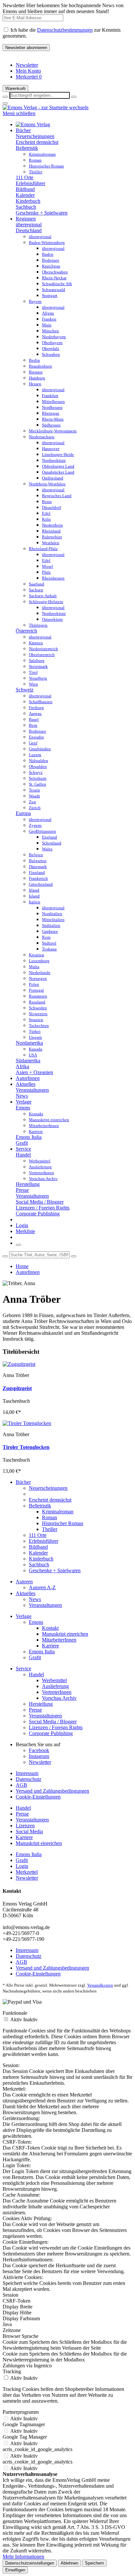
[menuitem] (74, 65)
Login (22, 1225)
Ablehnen (69, 2563)
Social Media (29, 1831)
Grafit (22, 1143)
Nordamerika (29, 1043)
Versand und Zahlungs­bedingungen (52, 1791)
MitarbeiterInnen (59, 1640)
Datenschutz (29, 1779)
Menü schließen (19, 113)
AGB (21, 1785)
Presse (22, 1190)
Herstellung (28, 1184)
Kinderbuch (28, 201)
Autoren (24, 1582)
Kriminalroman (58, 1512)
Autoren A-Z (42, 1587)
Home (22, 1266)
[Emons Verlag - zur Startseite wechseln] (46, 107)
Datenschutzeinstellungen (30, 2563)
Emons (23, 1108)
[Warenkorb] (18, 1245)
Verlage (24, 1616)
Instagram (39, 1756)
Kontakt (50, 1628)
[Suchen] (5, 1256)
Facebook (39, 1750)
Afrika (22, 1066)
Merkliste (25, 1231)
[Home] (33, 124)
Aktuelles (26, 1593)
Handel (23, 1155)
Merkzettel (29, 77)
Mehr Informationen (23, 2557)
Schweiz (25, 690)
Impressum (27, 1773)
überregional (29, 225)
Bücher (23, 1482)
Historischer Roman (63, 1523)
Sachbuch (26, 207)
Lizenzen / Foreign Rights (43, 1208)
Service (23, 1669)
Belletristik (27, 148)
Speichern (94, 2563)
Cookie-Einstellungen (38, 1797)
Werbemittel (54, 1680)
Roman (49, 1517)
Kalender (25, 195)
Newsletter (27, 65)
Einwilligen (15, 2570)
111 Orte (25, 177)
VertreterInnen (57, 1692)
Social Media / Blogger (40, 1202)
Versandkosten (100, 1985)
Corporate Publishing (38, 1214)
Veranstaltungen (32, 1090)
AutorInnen (28, 1272)
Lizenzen (25, 1826)
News (22, 1096)
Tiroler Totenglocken (26, 1447)
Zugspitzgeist (17, 1388)
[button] (74, 97)
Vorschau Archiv (59, 1698)
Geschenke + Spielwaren (42, 213)
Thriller (50, 1529)
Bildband (25, 189)
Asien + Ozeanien (34, 1072)
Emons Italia (29, 1137)
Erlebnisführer (30, 183)
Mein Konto (28, 71)
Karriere (50, 1646)
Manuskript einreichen (65, 1634)
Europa (23, 813)
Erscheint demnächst (37, 142)
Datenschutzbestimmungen (65, 30)
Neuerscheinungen (35, 136)
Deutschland (29, 230)
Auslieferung (55, 1686)
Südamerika (28, 1061)
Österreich (26, 631)
